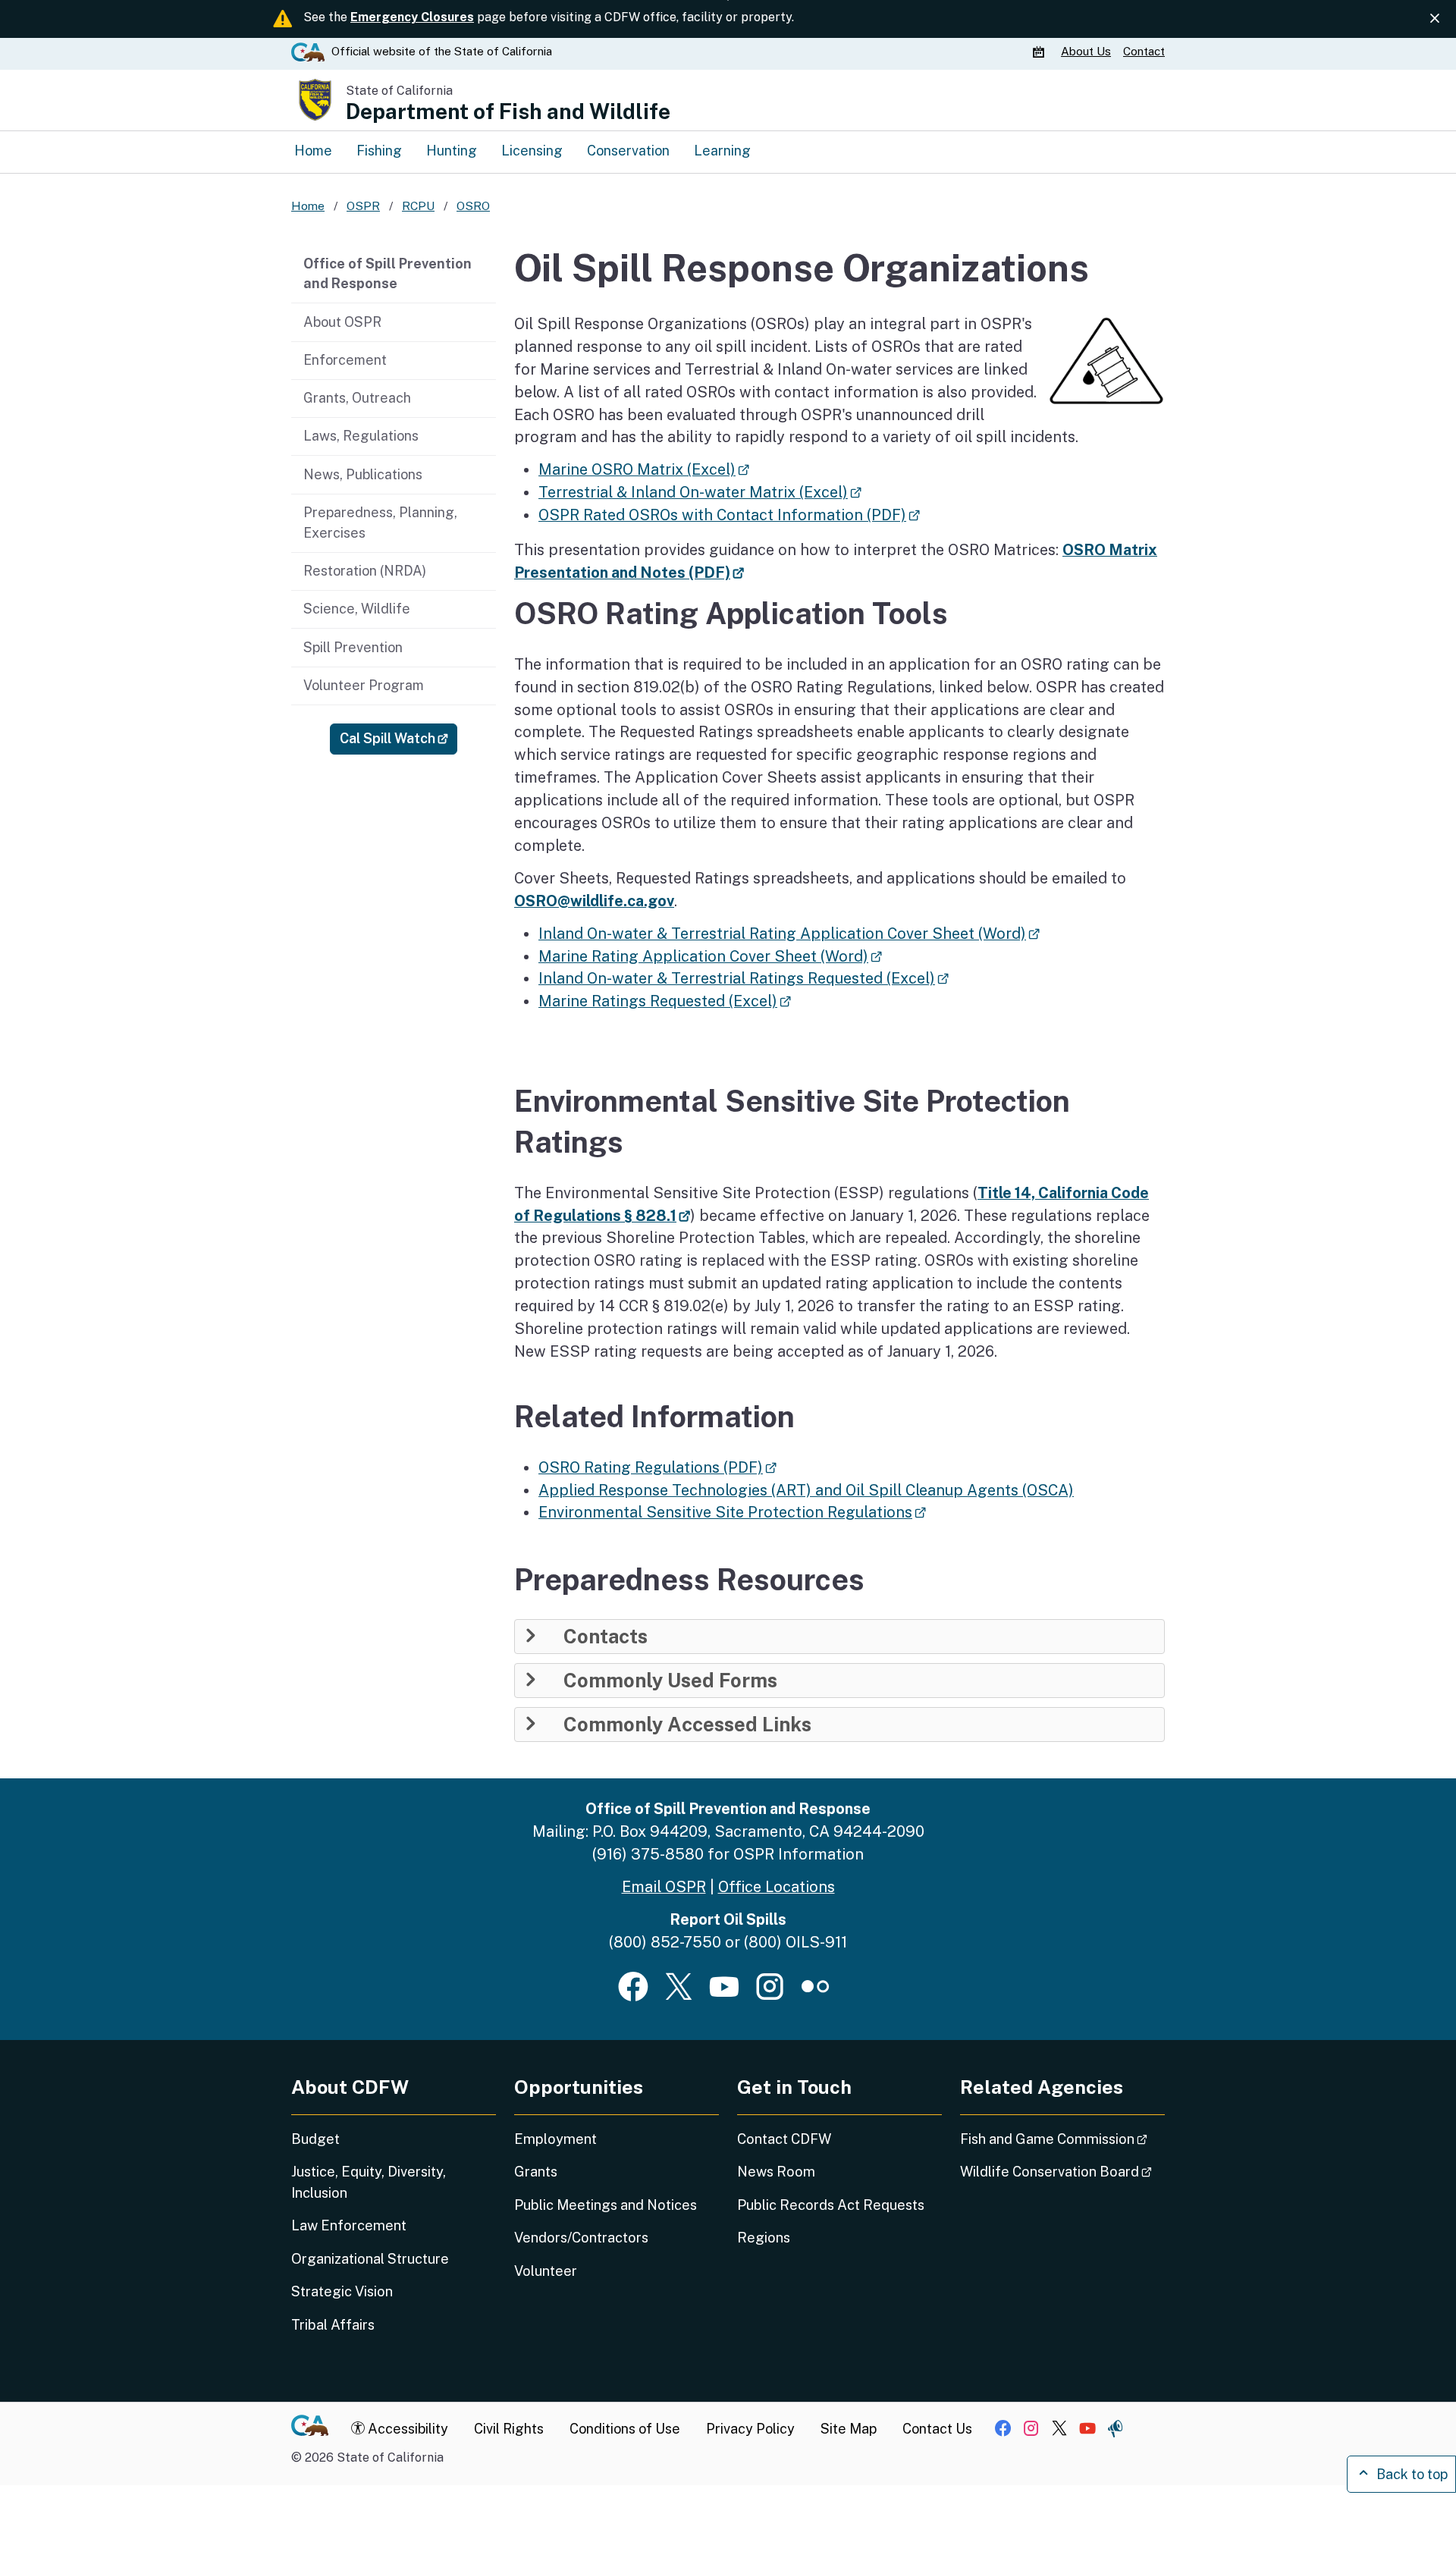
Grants (536, 2172)
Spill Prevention (353, 647)
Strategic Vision (342, 2291)
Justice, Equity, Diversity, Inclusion (369, 2182)
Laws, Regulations (361, 436)
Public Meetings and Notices (606, 2205)
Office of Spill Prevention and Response (388, 274)
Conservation (628, 151)
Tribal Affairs (333, 2325)
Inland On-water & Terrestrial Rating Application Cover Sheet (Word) (789, 933)
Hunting (452, 151)
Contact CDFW (784, 2139)
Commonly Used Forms (670, 1681)
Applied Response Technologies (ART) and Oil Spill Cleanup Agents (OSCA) (806, 1490)
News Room (776, 2172)
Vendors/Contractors (581, 2238)
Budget (315, 2139)
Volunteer (546, 2271)
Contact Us (937, 2429)
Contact (1144, 51)
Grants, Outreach (357, 398)
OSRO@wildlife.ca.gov (594, 901)
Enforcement (345, 360)
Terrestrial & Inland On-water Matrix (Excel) (700, 492)
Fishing (379, 151)
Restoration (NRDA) (365, 571)
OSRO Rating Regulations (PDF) (657, 1467)
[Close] (1435, 18)
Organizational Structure (370, 2259)
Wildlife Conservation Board (1062, 2171)
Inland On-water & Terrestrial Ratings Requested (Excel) (744, 978)
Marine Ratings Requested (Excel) (665, 1001)
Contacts (606, 1637)
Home (313, 151)
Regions (764, 2238)
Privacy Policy (750, 2429)
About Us (1086, 51)
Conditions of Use (625, 2429)
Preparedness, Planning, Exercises (380, 523)
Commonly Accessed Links (687, 1725)
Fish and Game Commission (1062, 2139)
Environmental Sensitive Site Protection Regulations (732, 1512)
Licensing (532, 151)
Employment (555, 2139)
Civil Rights (509, 2429)
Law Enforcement (349, 2225)
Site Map (849, 2429)
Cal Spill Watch (399, 738)
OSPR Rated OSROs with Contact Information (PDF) (729, 515)
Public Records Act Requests (831, 2205)
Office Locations (777, 1886)
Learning (722, 151)
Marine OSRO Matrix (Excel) (644, 469)
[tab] (839, 1637)
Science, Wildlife (357, 609)
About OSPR (342, 322)
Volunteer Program (364, 685)
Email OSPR (664, 1886)
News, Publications (363, 474)
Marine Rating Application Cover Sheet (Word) (710, 956)
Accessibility (406, 2429)
